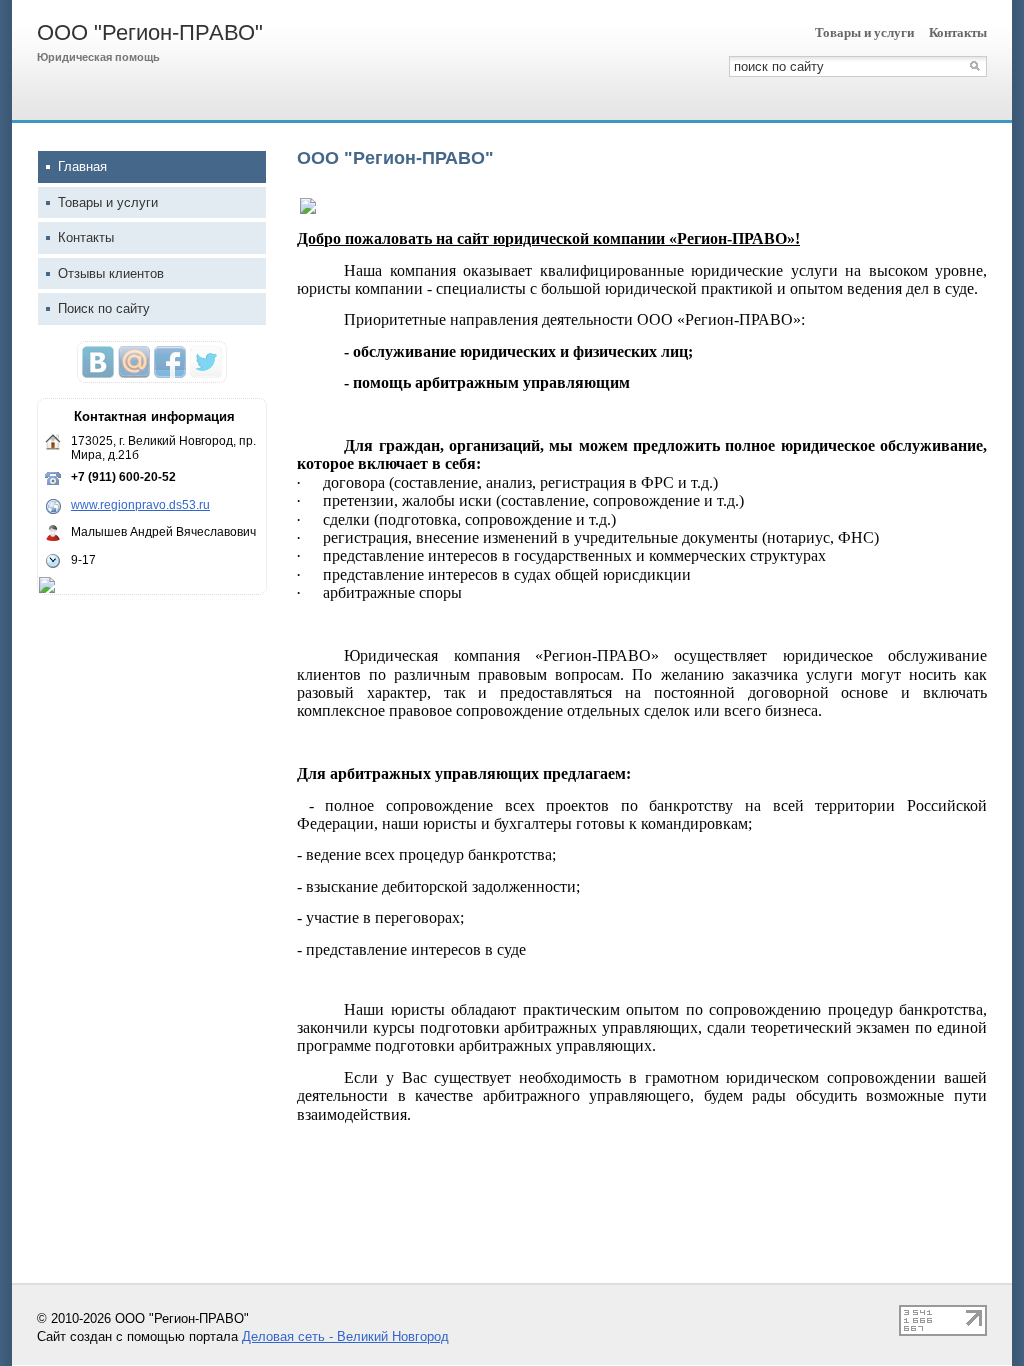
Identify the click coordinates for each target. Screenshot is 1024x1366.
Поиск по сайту (104, 308)
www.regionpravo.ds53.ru (140, 505)
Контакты (958, 32)
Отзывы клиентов (111, 273)
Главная (82, 166)
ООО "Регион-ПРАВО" (150, 32)
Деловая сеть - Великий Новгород (345, 1336)
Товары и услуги (864, 32)
